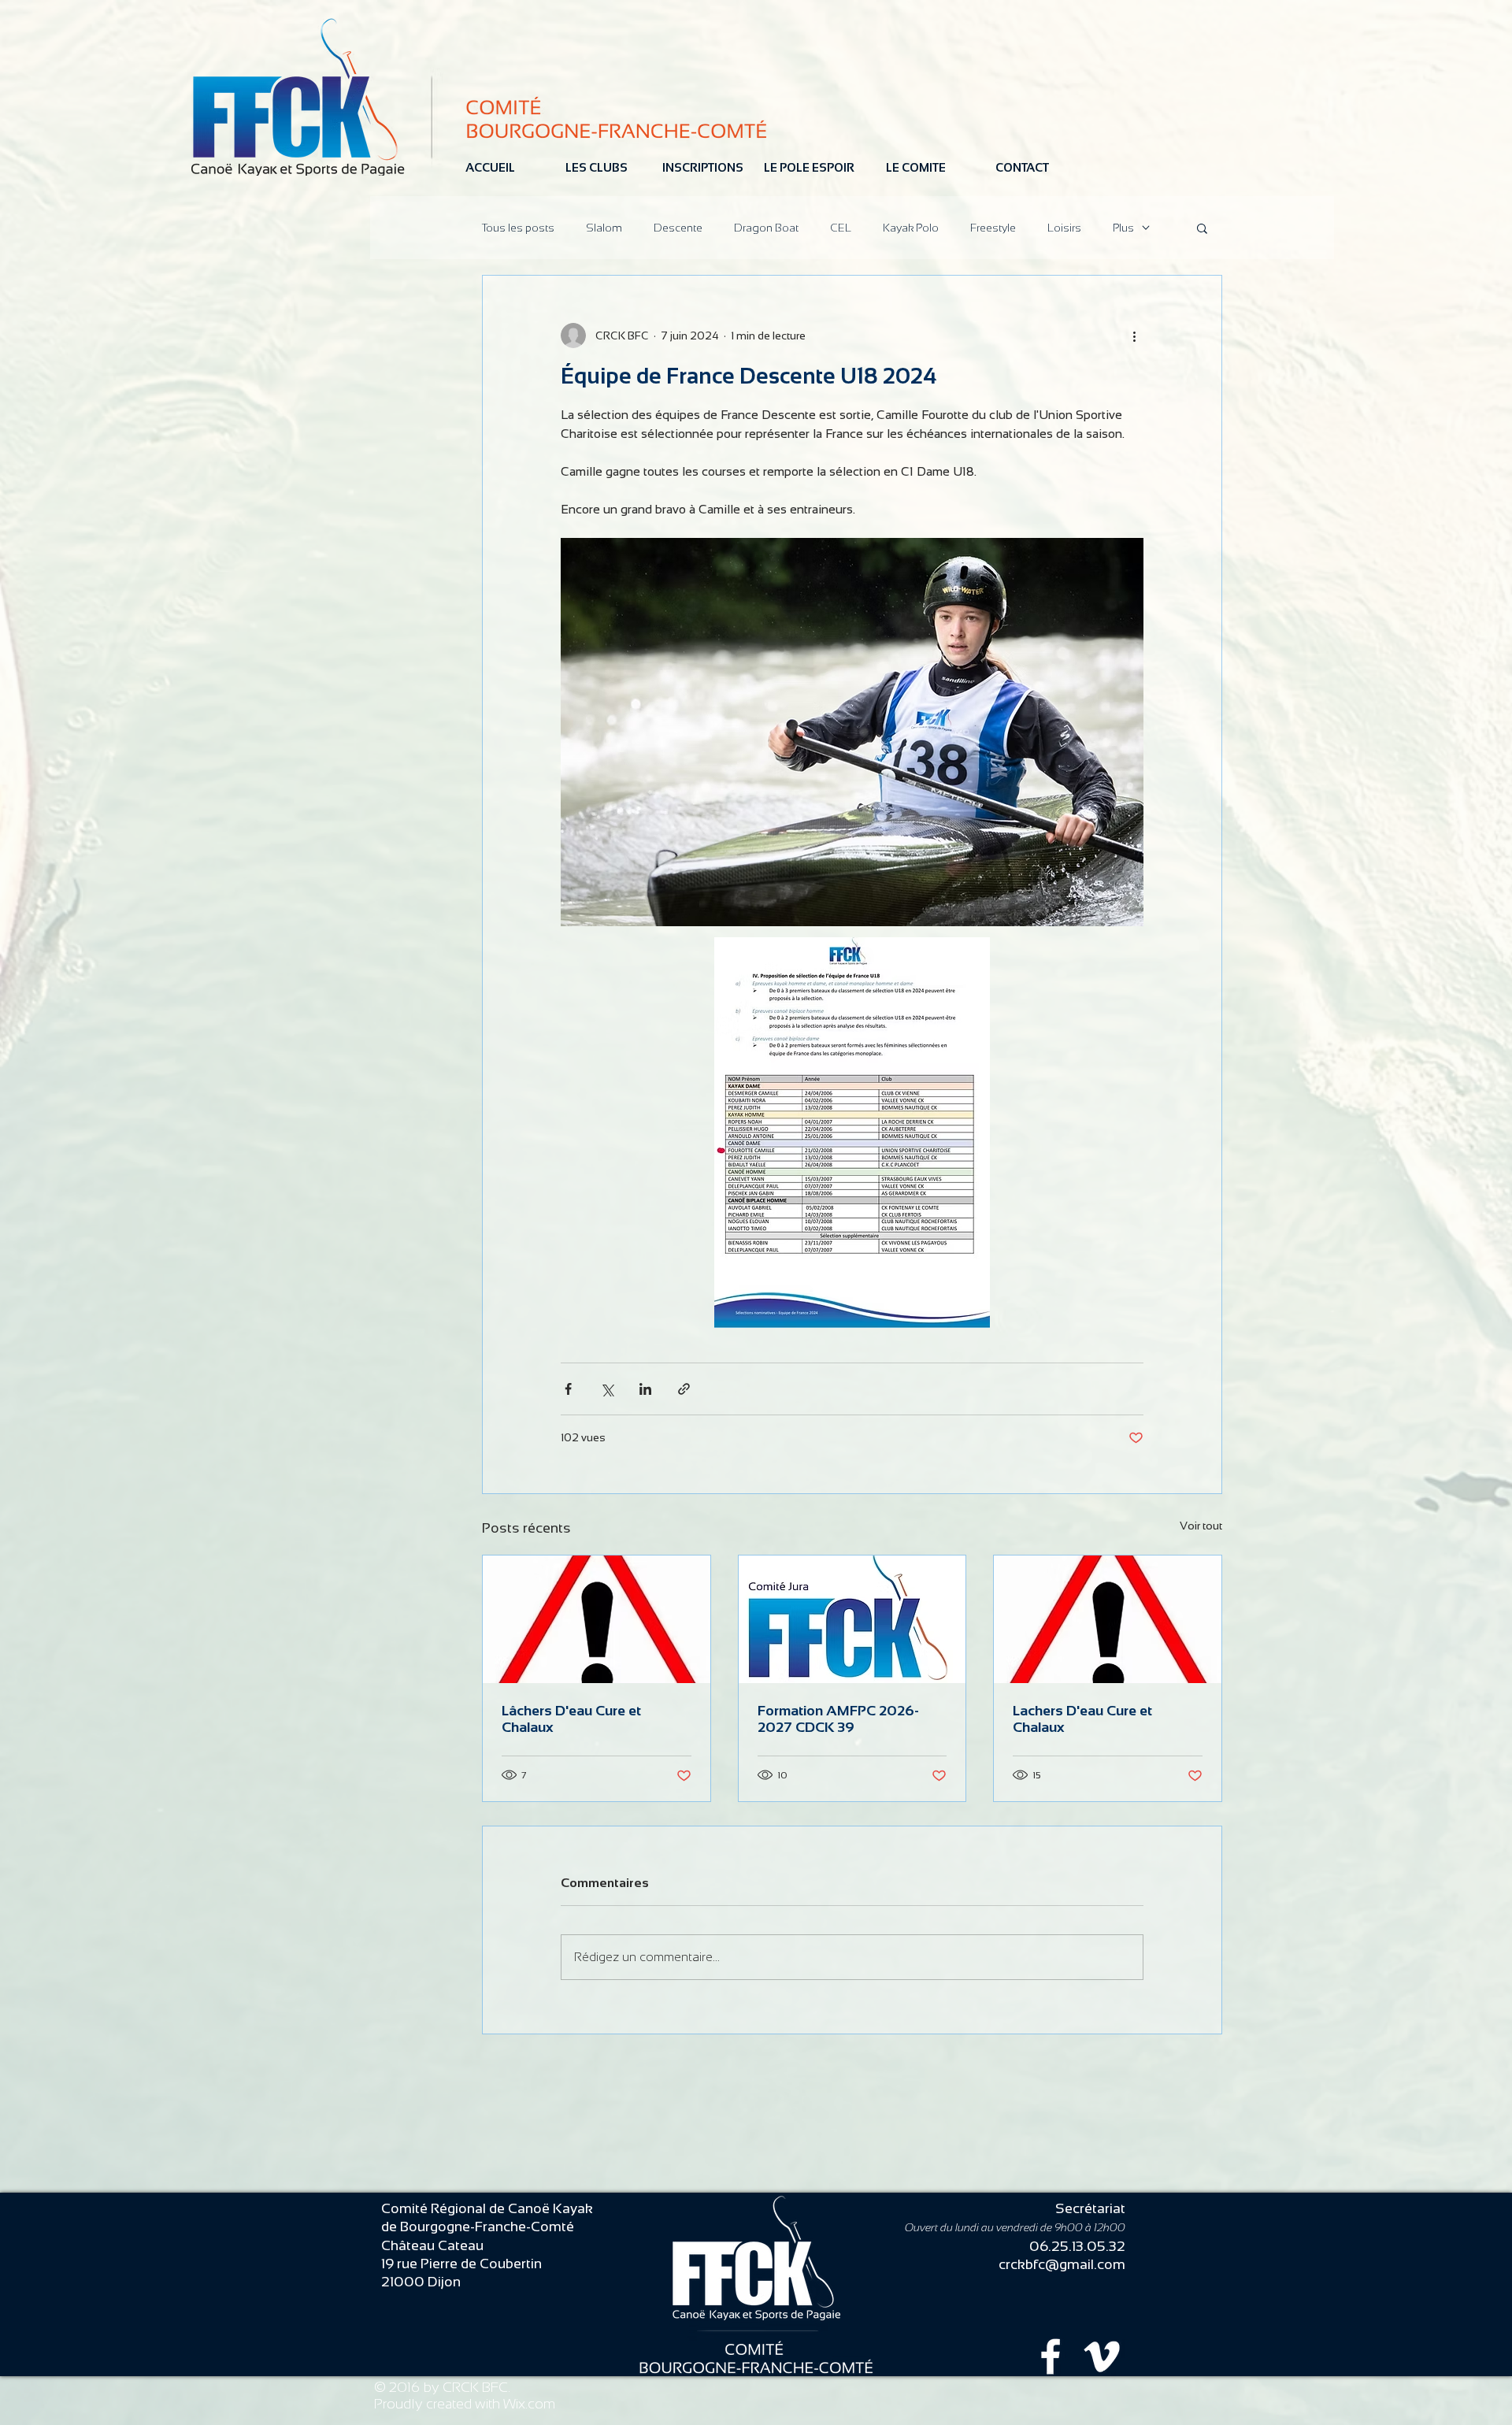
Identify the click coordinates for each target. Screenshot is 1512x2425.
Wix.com (529, 2404)
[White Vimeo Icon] (1102, 2356)
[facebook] (1051, 2356)
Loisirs (1064, 228)
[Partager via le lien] (684, 1389)
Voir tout (1201, 1526)
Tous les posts (518, 228)
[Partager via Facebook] (568, 1389)
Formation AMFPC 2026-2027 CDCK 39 (838, 1719)
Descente (678, 228)
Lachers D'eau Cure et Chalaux (1082, 1719)
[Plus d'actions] (1134, 336)
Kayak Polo (911, 228)
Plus (1123, 228)
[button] (1202, 228)
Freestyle (993, 228)
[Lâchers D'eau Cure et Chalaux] (597, 1619)
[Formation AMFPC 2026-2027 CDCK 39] (852, 1619)
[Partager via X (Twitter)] (607, 1389)
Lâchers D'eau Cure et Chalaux (571, 1719)
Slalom (604, 228)
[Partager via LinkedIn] (645, 1389)
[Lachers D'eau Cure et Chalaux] (1108, 1619)
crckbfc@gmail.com (1062, 2264)
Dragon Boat (766, 228)
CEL (841, 228)
